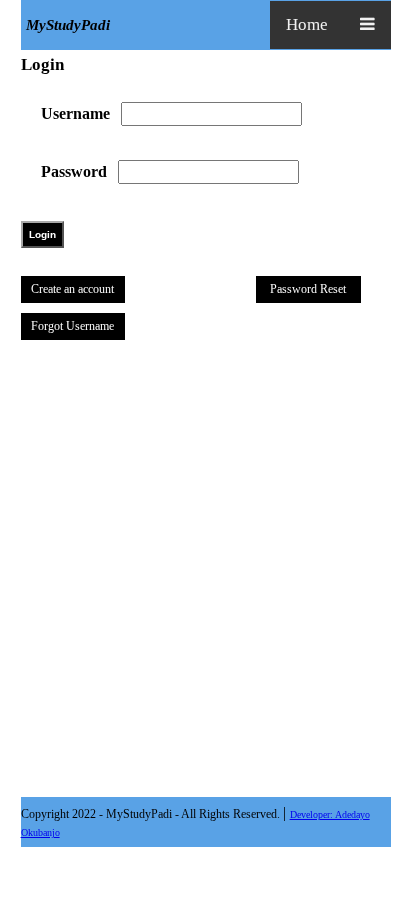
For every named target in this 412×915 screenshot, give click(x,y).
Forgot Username (72, 326)
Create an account (72, 289)
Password (74, 171)
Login (42, 234)
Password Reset (308, 289)
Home (307, 24)
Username (75, 113)
